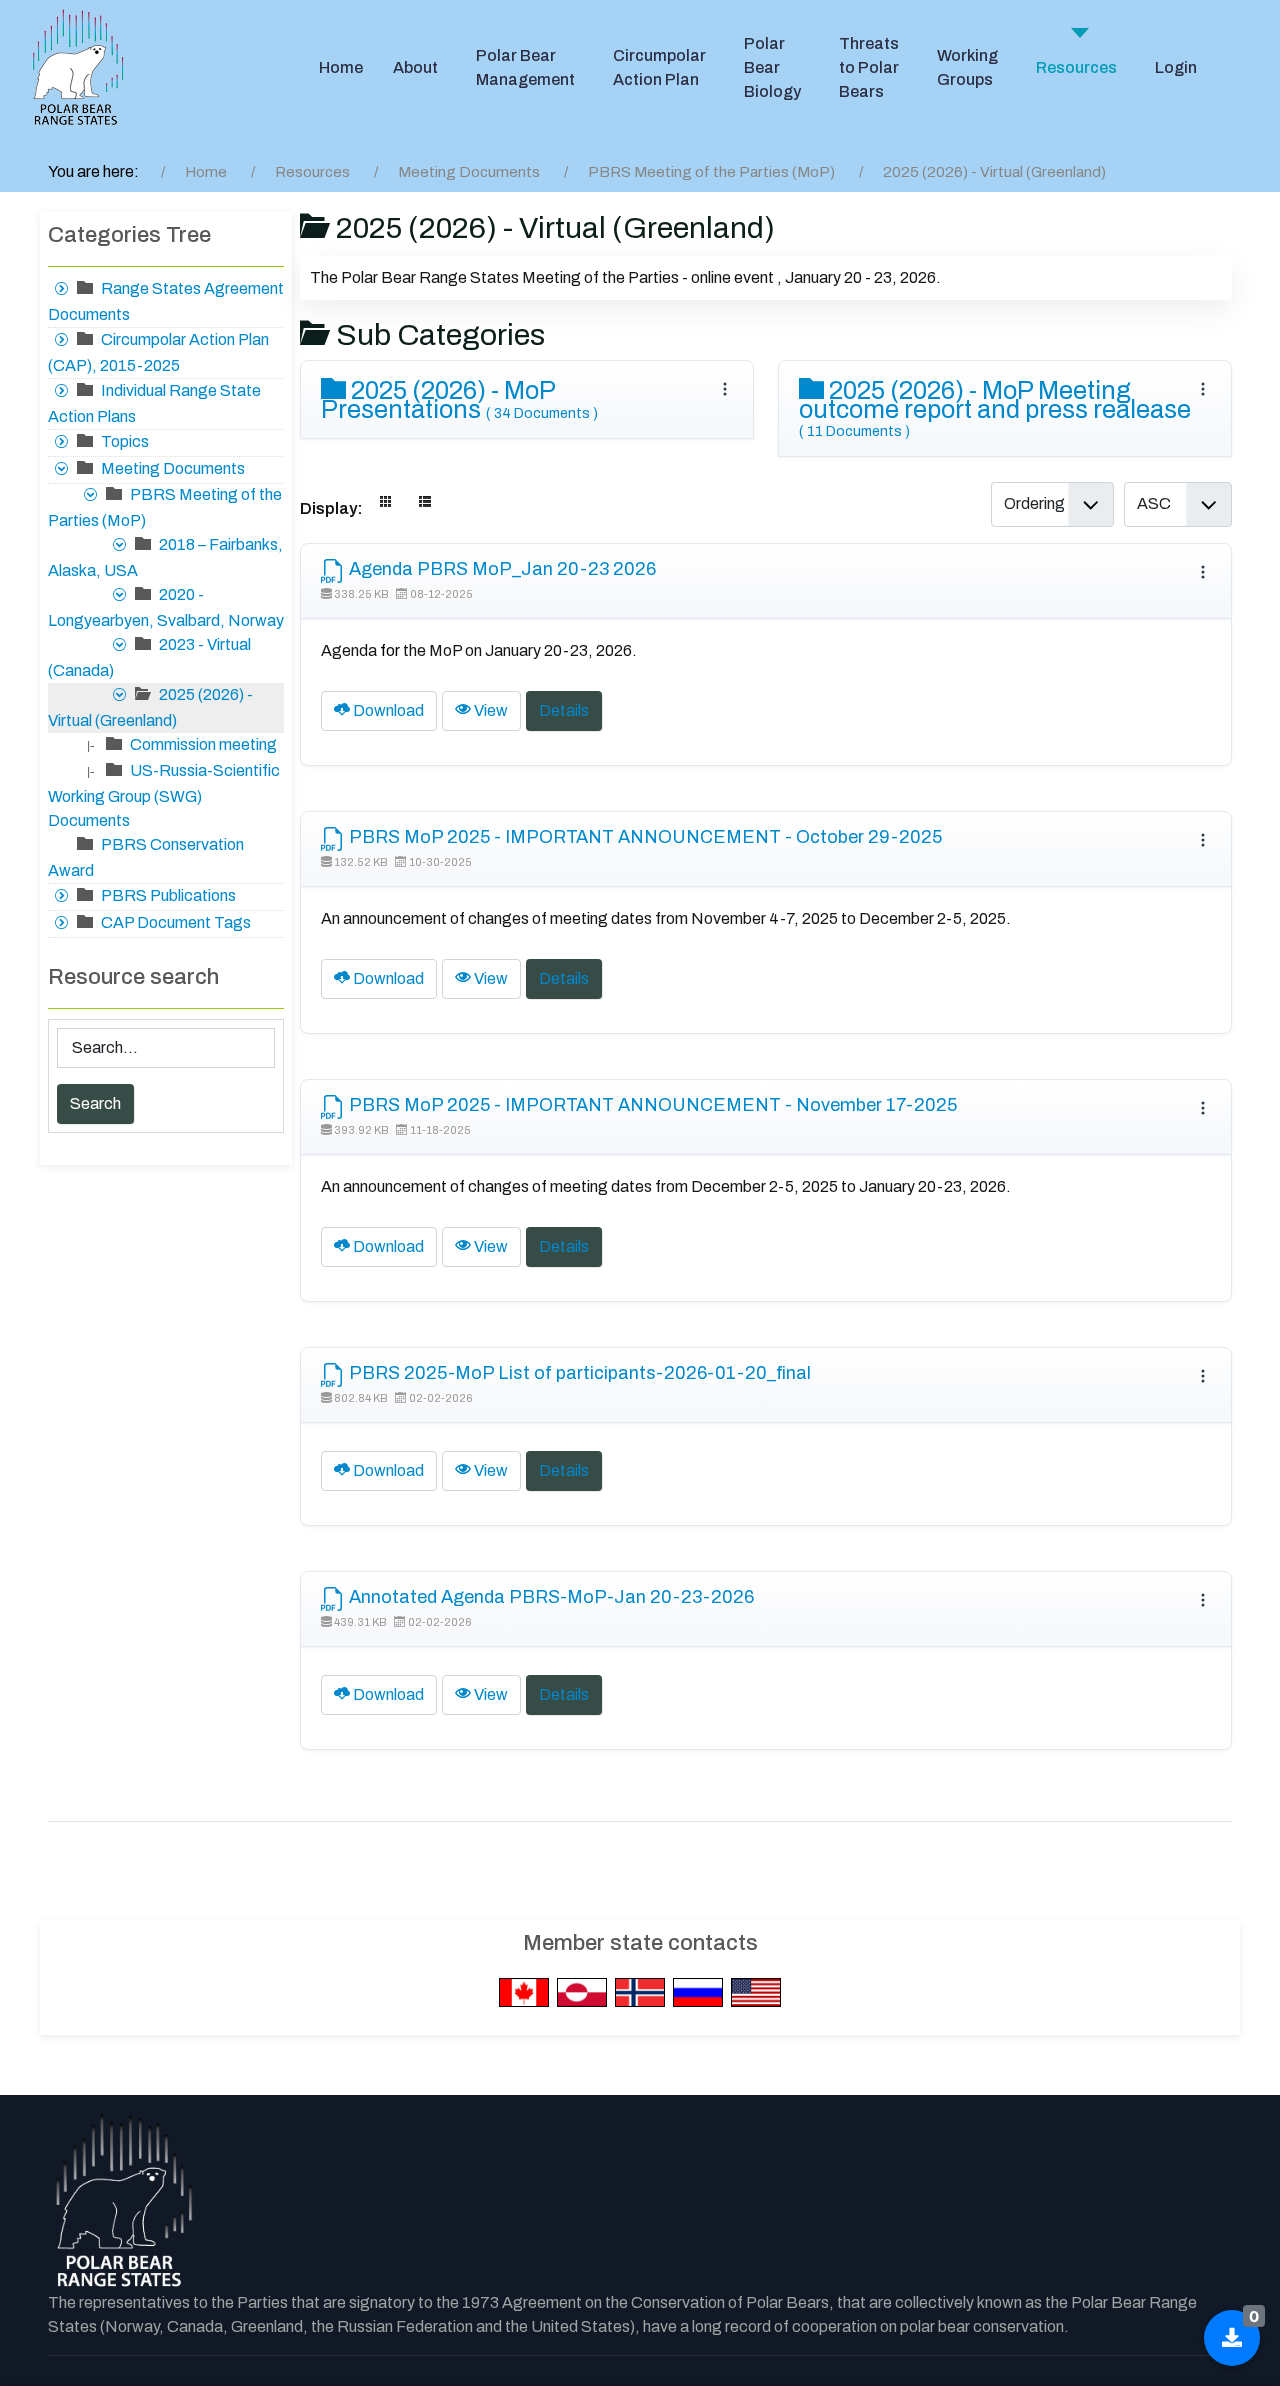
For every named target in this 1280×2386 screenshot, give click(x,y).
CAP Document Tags (176, 922)
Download (387, 710)
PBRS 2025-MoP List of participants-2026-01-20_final (578, 1373)
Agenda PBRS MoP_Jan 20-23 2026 (500, 569)
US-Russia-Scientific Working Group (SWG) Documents (164, 795)
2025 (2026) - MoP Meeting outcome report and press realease (995, 408)
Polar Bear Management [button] (525, 67)
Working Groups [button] (967, 67)
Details (564, 710)
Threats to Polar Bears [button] (869, 67)
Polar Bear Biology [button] (772, 67)
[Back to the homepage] (123, 2202)
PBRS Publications (168, 895)
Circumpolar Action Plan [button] (659, 67)
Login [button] (1176, 67)
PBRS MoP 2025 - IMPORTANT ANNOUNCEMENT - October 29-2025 (643, 837)
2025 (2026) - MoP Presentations (459, 400)
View (489, 710)
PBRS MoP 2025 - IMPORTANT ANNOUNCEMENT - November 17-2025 (651, 1105)
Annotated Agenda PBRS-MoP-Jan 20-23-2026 (549, 1597)
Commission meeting (203, 744)
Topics (125, 441)
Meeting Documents (173, 468)
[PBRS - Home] (78, 68)
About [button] (415, 67)
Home (341, 67)
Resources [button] (1076, 67)
